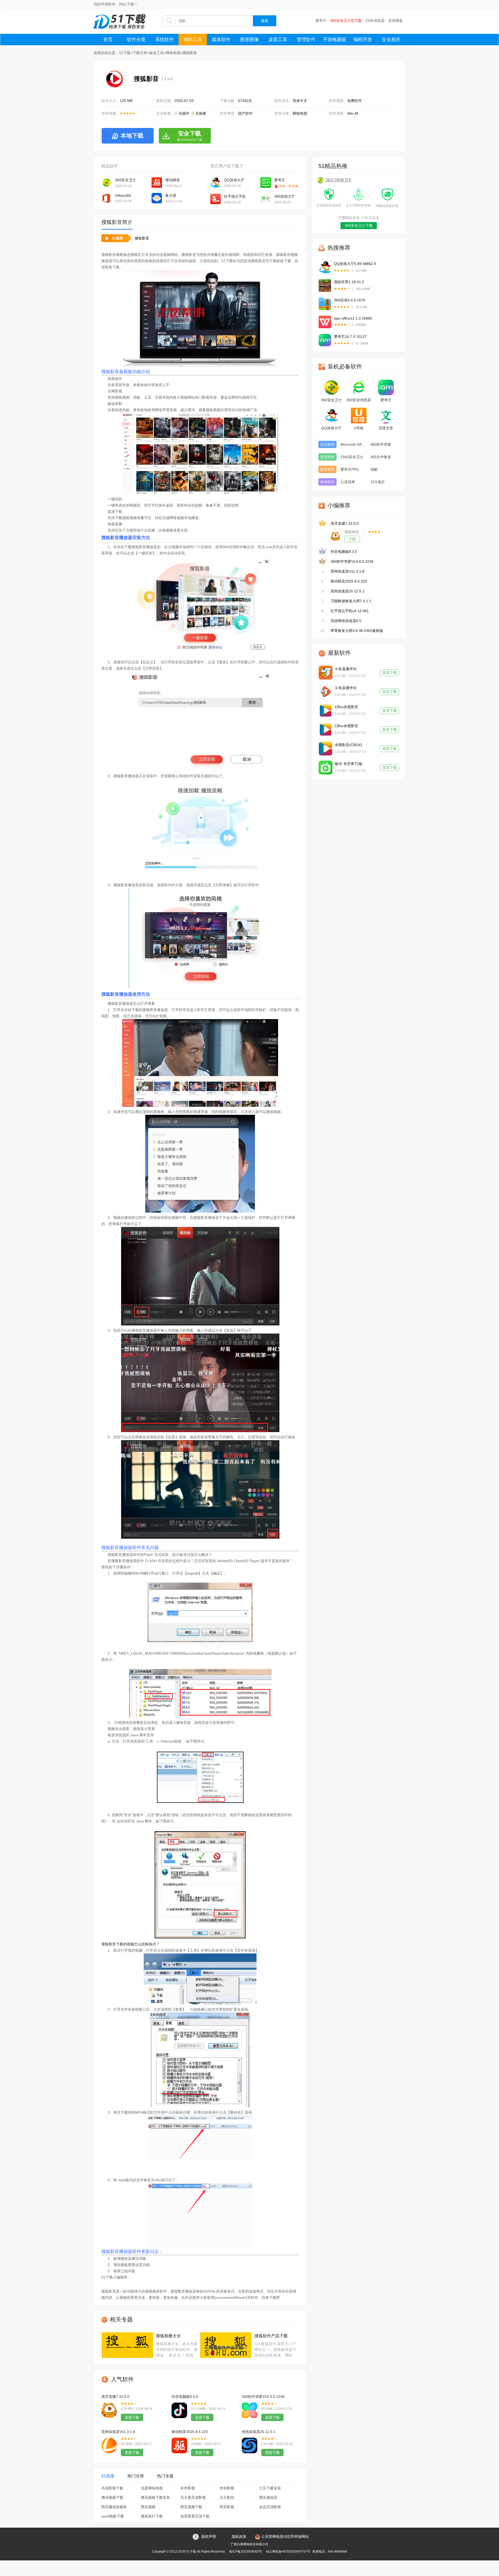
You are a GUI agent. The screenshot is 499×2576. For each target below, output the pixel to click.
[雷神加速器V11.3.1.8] (109, 2445)
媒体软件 (221, 40)
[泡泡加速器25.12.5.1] (249, 2445)
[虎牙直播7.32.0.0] (109, 2410)
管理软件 (306, 40)
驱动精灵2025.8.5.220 (190, 2432)
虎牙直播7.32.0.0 (115, 2397)
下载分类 (140, 53)
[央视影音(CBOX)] (326, 749)
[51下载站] (120, 21)
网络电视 (173, 53)
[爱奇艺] (325, 340)
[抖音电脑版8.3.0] (179, 2410)
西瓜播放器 (268, 2497)
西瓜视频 (148, 2507)
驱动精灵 (173, 180)
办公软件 (327, 444)
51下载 (125, 53)
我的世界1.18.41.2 (349, 282)
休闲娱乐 (327, 482)
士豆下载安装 (270, 2488)
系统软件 (165, 40)
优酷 (374, 469)
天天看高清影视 (193, 2497)
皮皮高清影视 (270, 2507)
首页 (108, 40)
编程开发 (363, 40)
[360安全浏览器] (359, 387)
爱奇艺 (321, 21)
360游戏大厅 (285, 196)
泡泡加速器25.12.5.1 (259, 2432)
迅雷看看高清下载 (195, 2516)
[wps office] (325, 322)
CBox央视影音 (346, 707)
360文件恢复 (381, 457)
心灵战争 (348, 482)
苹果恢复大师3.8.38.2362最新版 (357, 631)
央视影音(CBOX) (348, 745)
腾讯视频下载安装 (155, 2497)
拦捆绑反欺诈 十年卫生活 (359, 218)
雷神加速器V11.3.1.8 (118, 2432)
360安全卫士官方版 (346, 21)
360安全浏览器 (359, 400)
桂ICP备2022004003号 (246, 2552)
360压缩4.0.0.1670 (350, 300)
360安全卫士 (126, 180)
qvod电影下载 (113, 2516)
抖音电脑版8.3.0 (185, 2397)
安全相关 (391, 40)
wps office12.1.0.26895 (353, 318)
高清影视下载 (112, 2488)
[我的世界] (325, 286)
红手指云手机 (235, 196)
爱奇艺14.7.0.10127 (350, 336)
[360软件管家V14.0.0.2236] (249, 2410)
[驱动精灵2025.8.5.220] (179, 2445)
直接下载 (132, 2417)
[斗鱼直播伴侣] (326, 673)
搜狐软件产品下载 (271, 2336)
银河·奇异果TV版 (349, 764)
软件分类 (136, 40)
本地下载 (132, 136)
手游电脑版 (334, 40)
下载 (352, 539)
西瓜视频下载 (191, 2507)
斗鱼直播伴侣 (346, 669)
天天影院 (227, 2497)
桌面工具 (278, 40)
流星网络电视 (152, 2488)
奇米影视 (227, 2488)
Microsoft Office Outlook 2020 (353, 444)
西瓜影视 (227, 2507)
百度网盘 (396, 21)
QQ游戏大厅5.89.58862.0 (355, 264)
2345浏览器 (375, 21)
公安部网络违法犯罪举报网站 (285, 2536)
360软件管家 (381, 444)
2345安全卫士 (352, 457)
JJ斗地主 (378, 482)
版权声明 (209, 2536)
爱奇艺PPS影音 (353, 469)
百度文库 (386, 428)
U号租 (359, 428)
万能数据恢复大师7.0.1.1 (351, 601)
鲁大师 (171, 196)
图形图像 (249, 40)
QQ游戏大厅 (234, 180)
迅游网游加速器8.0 (346, 621)
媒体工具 (156, 53)
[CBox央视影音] (326, 711)
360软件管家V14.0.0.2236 (263, 2397)
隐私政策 (239, 2536)
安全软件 (327, 457)
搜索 (265, 21)
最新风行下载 (152, 2516)
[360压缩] (325, 304)
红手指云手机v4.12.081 (350, 611)
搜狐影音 (142, 238)
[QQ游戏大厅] (325, 267)
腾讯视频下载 (112, 2497)
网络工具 (193, 40)
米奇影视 (188, 2488)
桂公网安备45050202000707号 (288, 2552)
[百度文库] (386, 416)
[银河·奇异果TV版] (326, 768)
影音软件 (327, 469)
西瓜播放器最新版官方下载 (117, 2507)
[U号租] (359, 416)
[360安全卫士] (331, 387)
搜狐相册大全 (168, 2336)
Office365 (123, 196)
